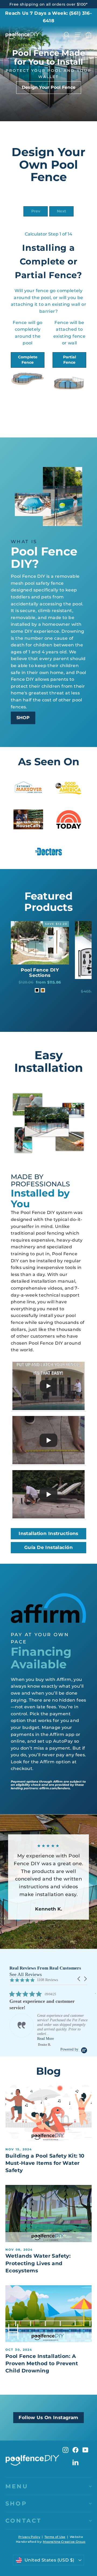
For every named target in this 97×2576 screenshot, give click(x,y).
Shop (16, 2503)
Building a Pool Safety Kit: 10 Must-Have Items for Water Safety (45, 2163)
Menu (17, 2486)
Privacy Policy (29, 2537)
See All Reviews (26, 1974)
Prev (36, 211)
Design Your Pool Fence (49, 87)
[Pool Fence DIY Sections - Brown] (43, 990)
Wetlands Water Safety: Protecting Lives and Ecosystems (38, 2263)
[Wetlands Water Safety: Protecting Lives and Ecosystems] (48, 2213)
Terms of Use (55, 2537)
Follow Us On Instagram (48, 2417)
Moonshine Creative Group (64, 2542)
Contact (23, 2521)
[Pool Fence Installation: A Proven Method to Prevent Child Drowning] (48, 2314)
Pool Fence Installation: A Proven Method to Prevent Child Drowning (42, 2363)
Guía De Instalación (48, 1547)
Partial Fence (70, 360)
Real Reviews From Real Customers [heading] (45, 1968)
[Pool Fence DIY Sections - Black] (37, 990)
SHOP (23, 718)
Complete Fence (28, 360)
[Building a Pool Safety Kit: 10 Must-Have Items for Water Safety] (48, 2113)
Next (61, 211)
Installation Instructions (48, 1533)
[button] (79, 1979)
